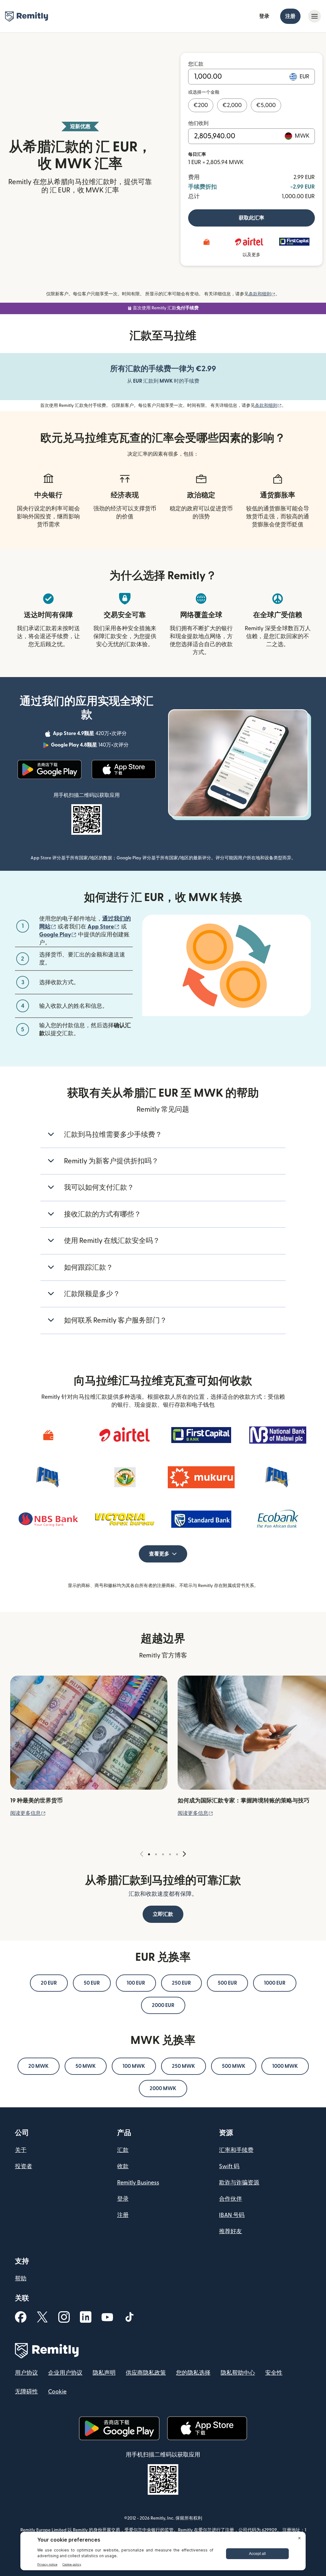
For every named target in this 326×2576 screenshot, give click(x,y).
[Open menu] (315, 16)
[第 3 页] (163, 1854)
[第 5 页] (177, 1854)
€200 (201, 105)
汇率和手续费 (236, 2150)
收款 (123, 2166)
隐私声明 (104, 2373)
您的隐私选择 (193, 2373)
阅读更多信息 (28, 1813)
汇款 (123, 2150)
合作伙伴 (230, 2199)
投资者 (24, 2166)
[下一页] (184, 1854)
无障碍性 (26, 2392)
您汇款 (196, 64)
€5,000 (266, 105)
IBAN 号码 (232, 2215)
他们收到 (198, 123)
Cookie (57, 2392)
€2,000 (232, 105)
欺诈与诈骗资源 (239, 2183)
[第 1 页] (149, 1854)
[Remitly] (27, 17)
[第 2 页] (156, 1854)
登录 (264, 16)
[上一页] (142, 1854)
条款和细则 (262, 294)
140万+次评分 (90, 746)
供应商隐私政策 (146, 2373)
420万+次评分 (90, 734)
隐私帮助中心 (238, 2373)
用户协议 (26, 2373)
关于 (21, 2150)
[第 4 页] (170, 1854)
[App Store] (124, 769)
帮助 (21, 2279)
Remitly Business (138, 2183)
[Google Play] (50, 769)
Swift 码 (229, 2166)
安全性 (274, 2373)
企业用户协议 (65, 2373)
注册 (290, 16)
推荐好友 (230, 2231)
